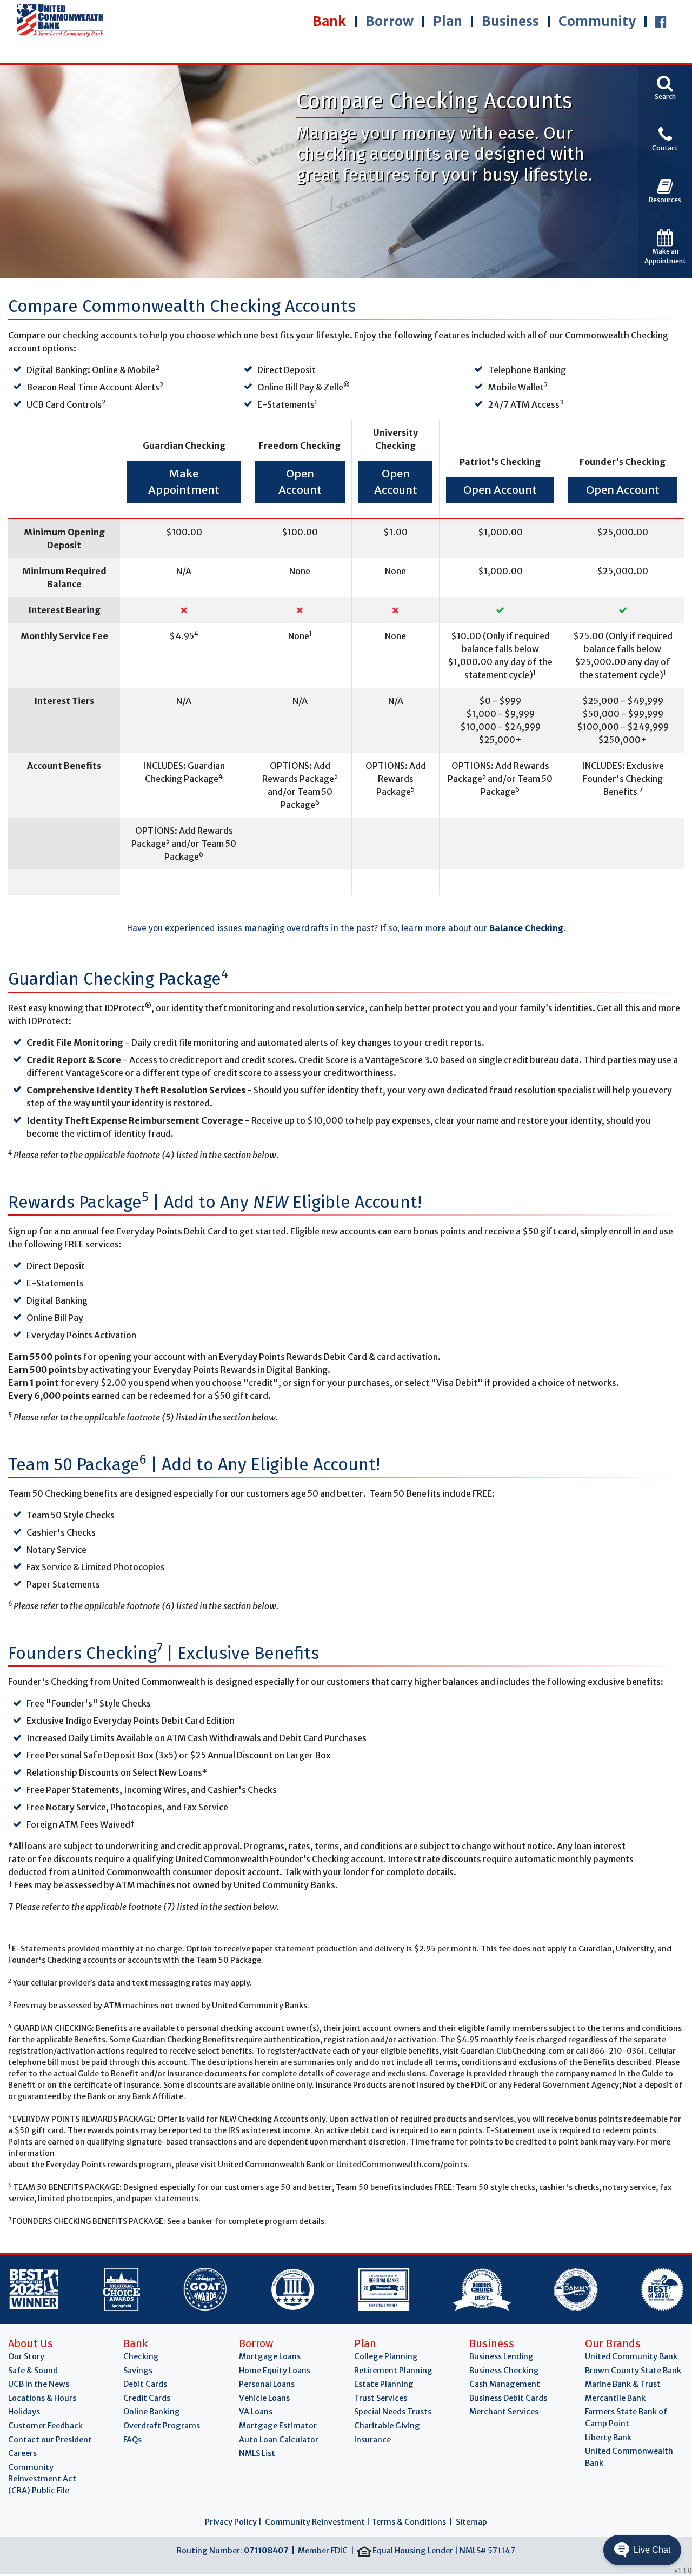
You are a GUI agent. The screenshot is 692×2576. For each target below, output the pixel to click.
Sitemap (471, 2522)
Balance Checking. (527, 928)
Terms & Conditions (409, 2522)
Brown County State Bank (633, 2371)
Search (665, 97)
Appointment (665, 256)
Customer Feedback (45, 2426)
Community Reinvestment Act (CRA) (42, 2479)
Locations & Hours (42, 2398)
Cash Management (505, 2384)
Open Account (300, 482)
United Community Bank (631, 2356)
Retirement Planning (393, 2371)
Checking (141, 2356)
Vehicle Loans (264, 2398)
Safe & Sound (33, 2371)
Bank (329, 21)
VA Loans (256, 2412)
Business (510, 21)
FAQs (132, 2440)
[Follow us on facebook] (661, 22)
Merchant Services (504, 2412)
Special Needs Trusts (393, 2412)
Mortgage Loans (270, 2356)
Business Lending (501, 2356)
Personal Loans (267, 2384)
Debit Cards (145, 2384)
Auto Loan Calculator (279, 2440)
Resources (665, 200)
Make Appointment (184, 482)
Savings (138, 2371)
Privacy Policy (231, 2522)
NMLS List (257, 2453)
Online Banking (152, 2412)
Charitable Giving (387, 2426)
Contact (665, 148)
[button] (642, 2550)
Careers (22, 2453)
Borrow (390, 21)
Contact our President (50, 2440)
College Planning (386, 2356)
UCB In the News (39, 2384)
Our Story (26, 2356)
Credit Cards (147, 2398)
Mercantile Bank (615, 2398)
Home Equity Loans (275, 2371)
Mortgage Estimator (278, 2426)
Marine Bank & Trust (623, 2384)
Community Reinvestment (315, 2522)
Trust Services (381, 2398)
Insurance (372, 2440)
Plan (448, 21)
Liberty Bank (608, 2438)
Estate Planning (384, 2384)
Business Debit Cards (508, 2398)
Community (597, 21)
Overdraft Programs (162, 2426)
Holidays (24, 2412)
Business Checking (504, 2371)
